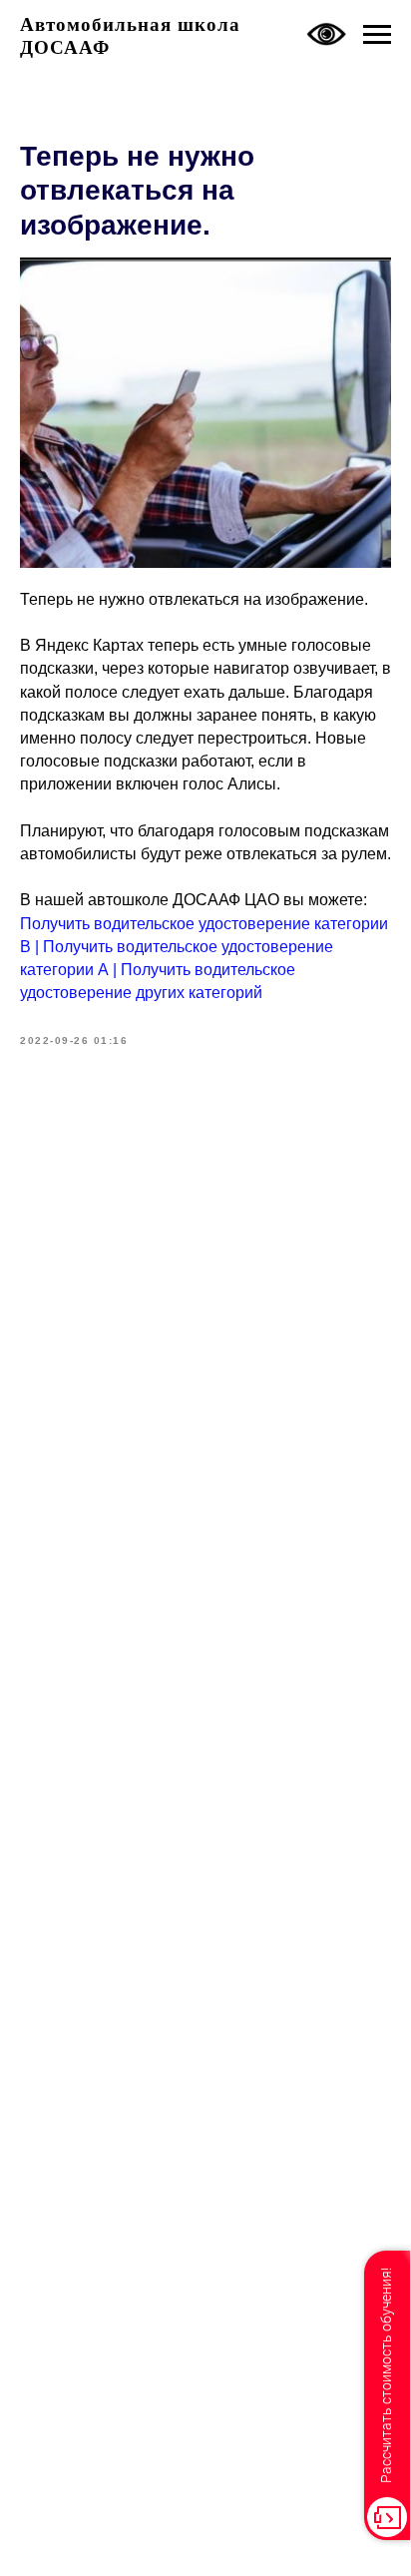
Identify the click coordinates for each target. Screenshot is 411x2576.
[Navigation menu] (377, 35)
